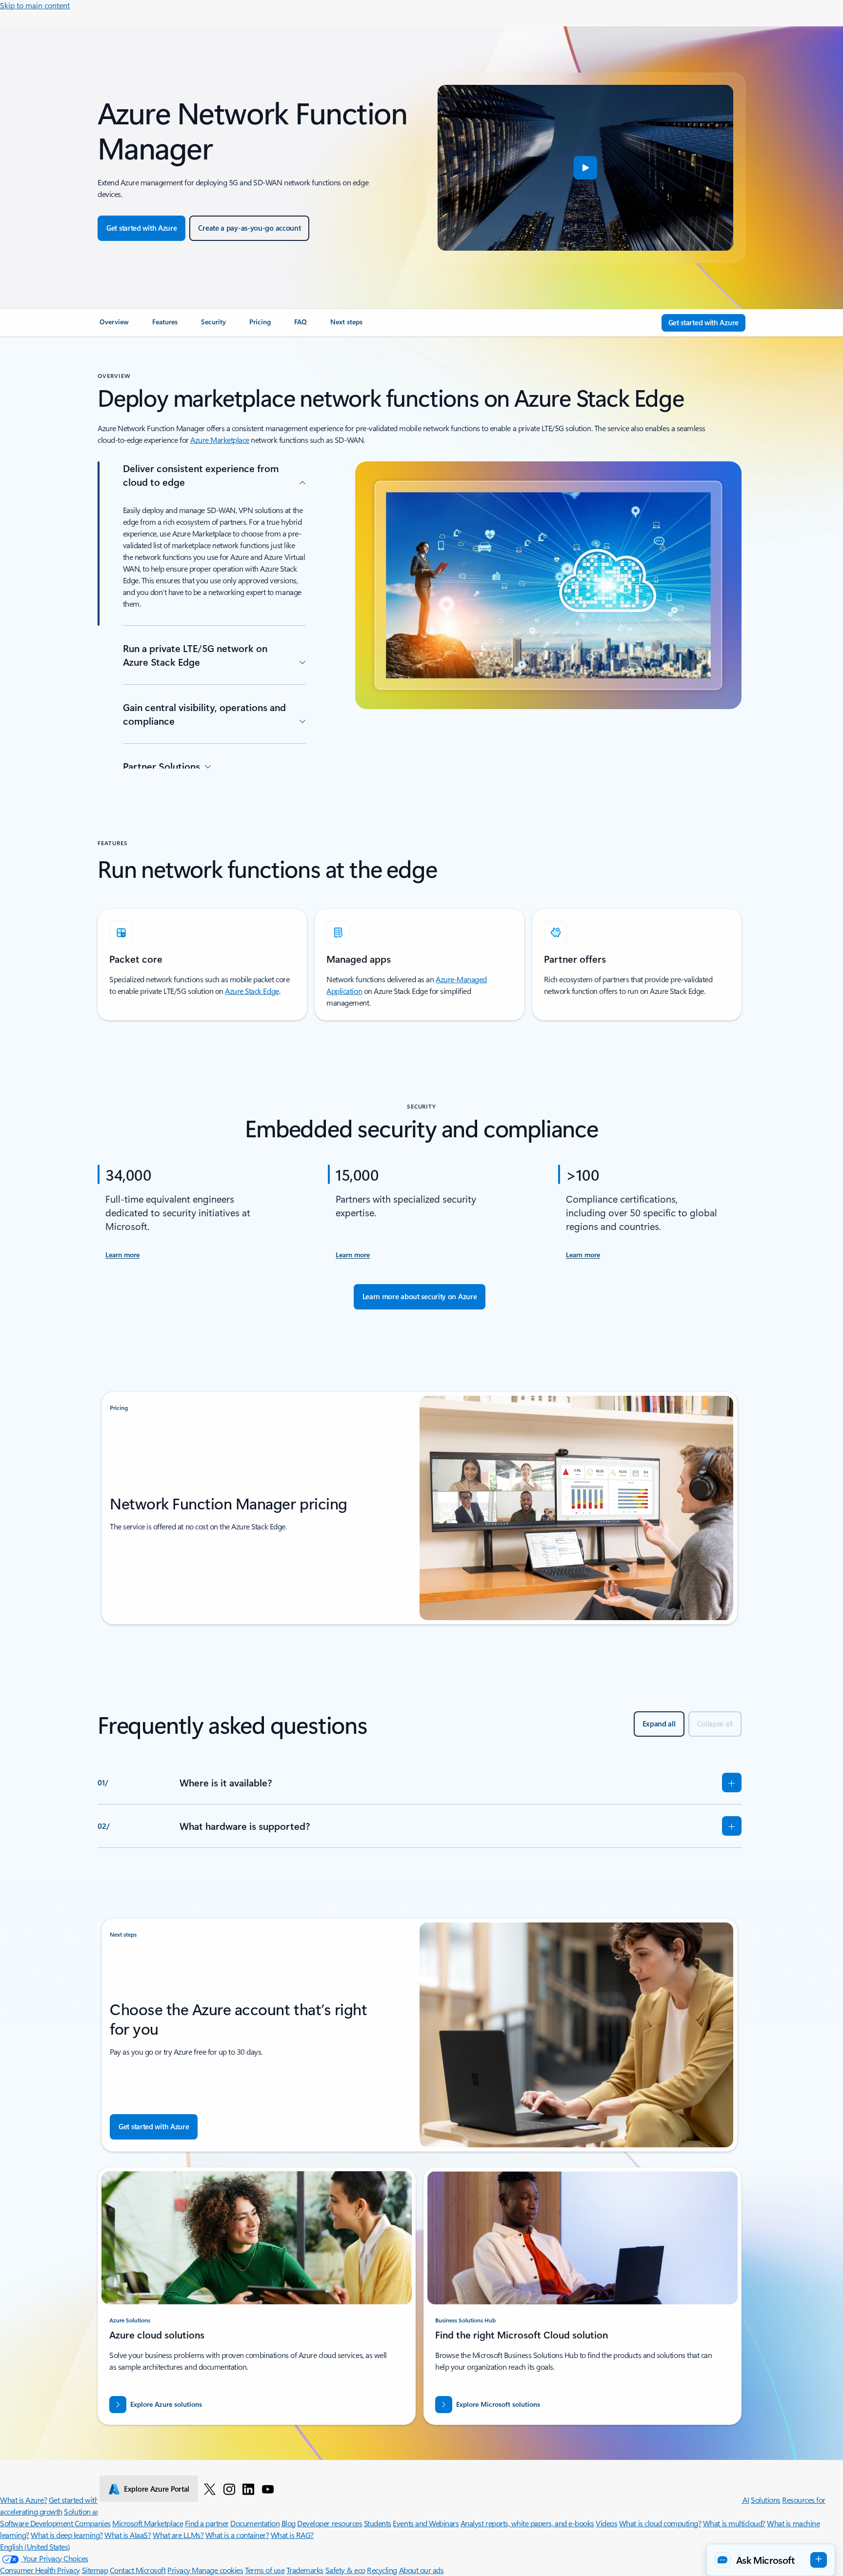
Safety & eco (345, 2570)
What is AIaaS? (128, 2535)
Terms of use (265, 2570)
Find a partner (207, 2523)
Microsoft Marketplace (148, 2523)
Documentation (255, 2523)
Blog (289, 2523)
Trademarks (305, 2570)
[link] (114, 326)
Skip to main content (35, 5)
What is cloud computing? (660, 2523)
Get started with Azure (84, 2500)
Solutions (766, 2500)
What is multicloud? (734, 2523)
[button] (585, 168)
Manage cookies (217, 2570)
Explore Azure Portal (157, 2489)
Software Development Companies (55, 2523)
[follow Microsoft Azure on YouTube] (268, 2489)
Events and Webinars (426, 2523)
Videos (606, 2523)
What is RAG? (292, 2535)
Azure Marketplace (220, 440)
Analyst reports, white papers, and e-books (527, 2523)
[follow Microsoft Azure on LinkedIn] (248, 2489)
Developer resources (330, 2523)
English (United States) (35, 2546)
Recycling (382, 2570)
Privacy (180, 2570)
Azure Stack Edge (252, 991)
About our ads (421, 2570)
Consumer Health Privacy (40, 2570)
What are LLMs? (178, 2535)
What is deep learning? (67, 2535)
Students (378, 2523)
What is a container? (237, 2535)
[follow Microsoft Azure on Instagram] (229, 2489)
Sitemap (95, 2570)
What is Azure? (23, 2500)
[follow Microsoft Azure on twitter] (210, 2489)
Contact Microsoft (138, 2570)
